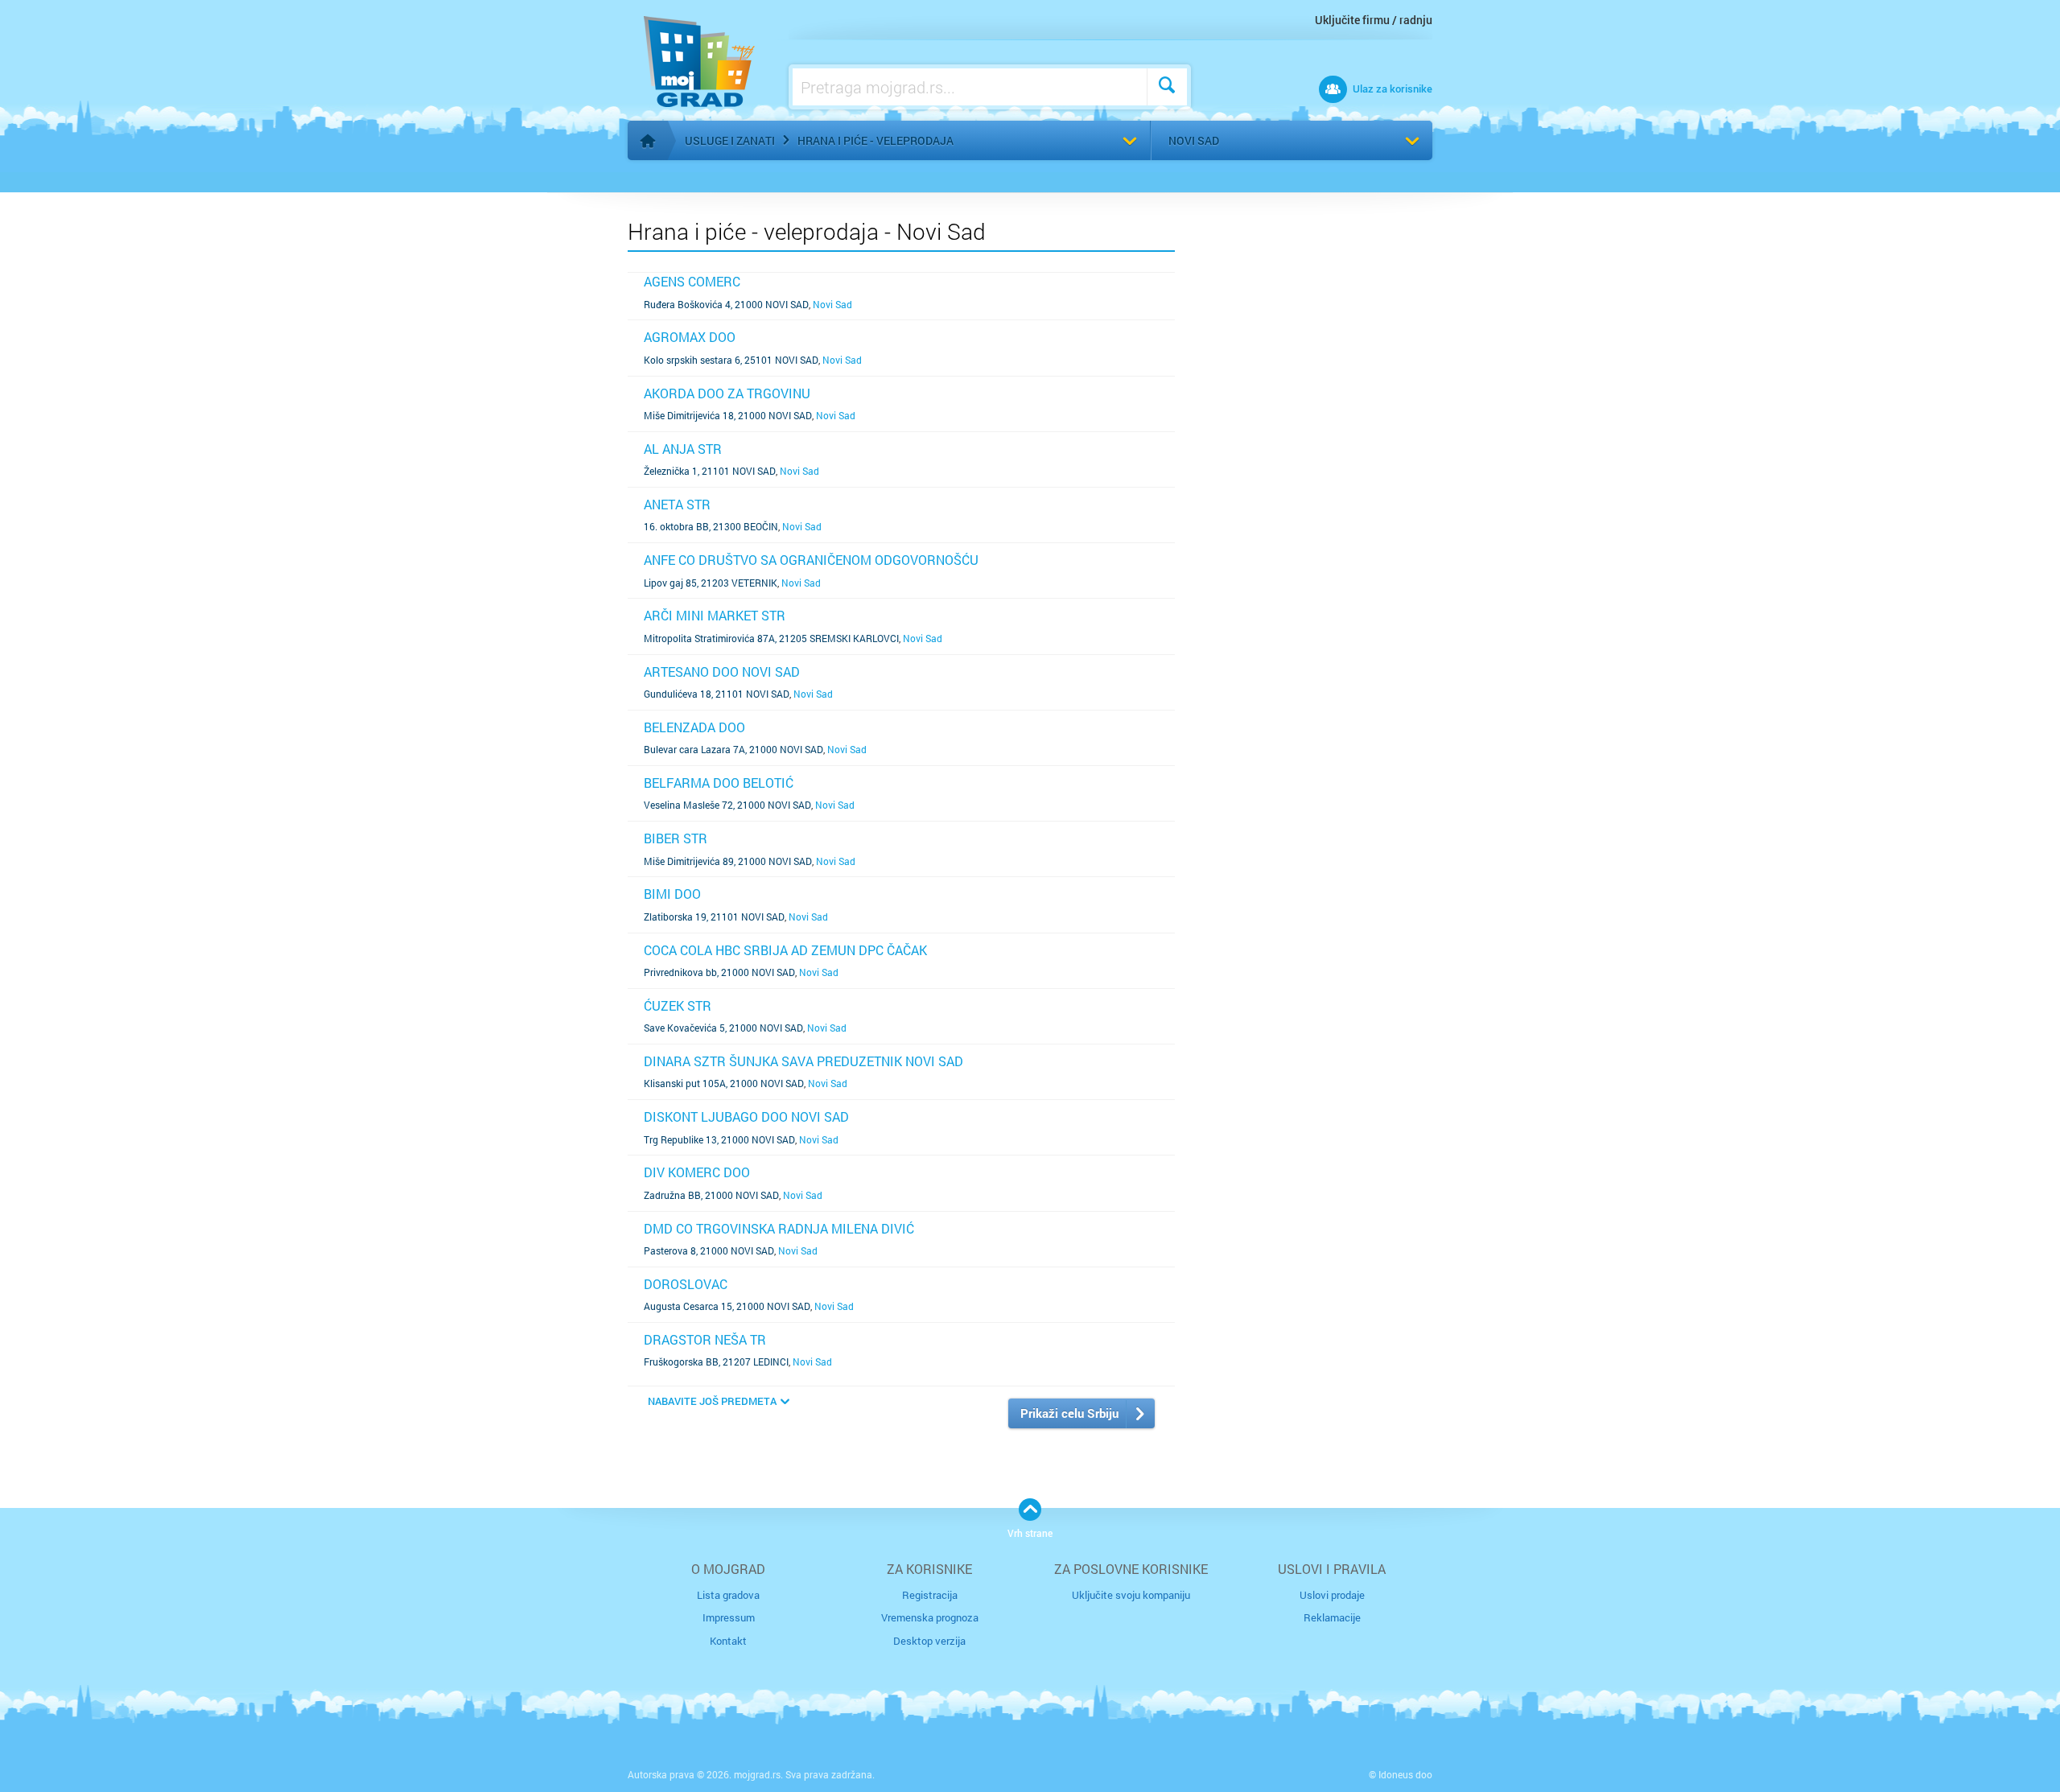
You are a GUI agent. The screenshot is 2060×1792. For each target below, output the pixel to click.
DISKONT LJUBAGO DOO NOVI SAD (746, 1116)
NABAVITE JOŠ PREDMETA (712, 1401)
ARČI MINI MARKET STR (715, 615)
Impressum (729, 1617)
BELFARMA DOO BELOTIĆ (719, 783)
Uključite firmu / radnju (1374, 20)
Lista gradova (728, 1595)
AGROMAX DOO (690, 337)
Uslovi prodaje (1332, 1595)
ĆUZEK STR (678, 1005)
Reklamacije (1332, 1617)
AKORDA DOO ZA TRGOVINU (727, 393)
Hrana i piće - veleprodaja (875, 140)
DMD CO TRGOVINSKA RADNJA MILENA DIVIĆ (779, 1228)
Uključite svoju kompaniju (1131, 1595)
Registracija (930, 1595)
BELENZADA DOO (694, 727)
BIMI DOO (672, 894)
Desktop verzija (929, 1641)
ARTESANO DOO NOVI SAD (722, 671)
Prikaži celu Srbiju (1069, 1413)
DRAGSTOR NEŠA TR (705, 1339)
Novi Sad (1194, 140)
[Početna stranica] (648, 141)
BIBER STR (676, 838)
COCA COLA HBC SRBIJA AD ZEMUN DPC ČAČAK (785, 950)
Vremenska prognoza (930, 1617)
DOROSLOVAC (686, 1284)
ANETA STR (677, 504)
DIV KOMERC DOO (697, 1172)
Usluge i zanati (730, 140)
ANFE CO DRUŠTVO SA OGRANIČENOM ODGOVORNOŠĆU (811, 560)
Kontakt (728, 1641)
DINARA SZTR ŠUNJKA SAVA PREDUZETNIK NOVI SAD (803, 1061)
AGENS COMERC (692, 281)
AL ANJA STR (683, 449)
